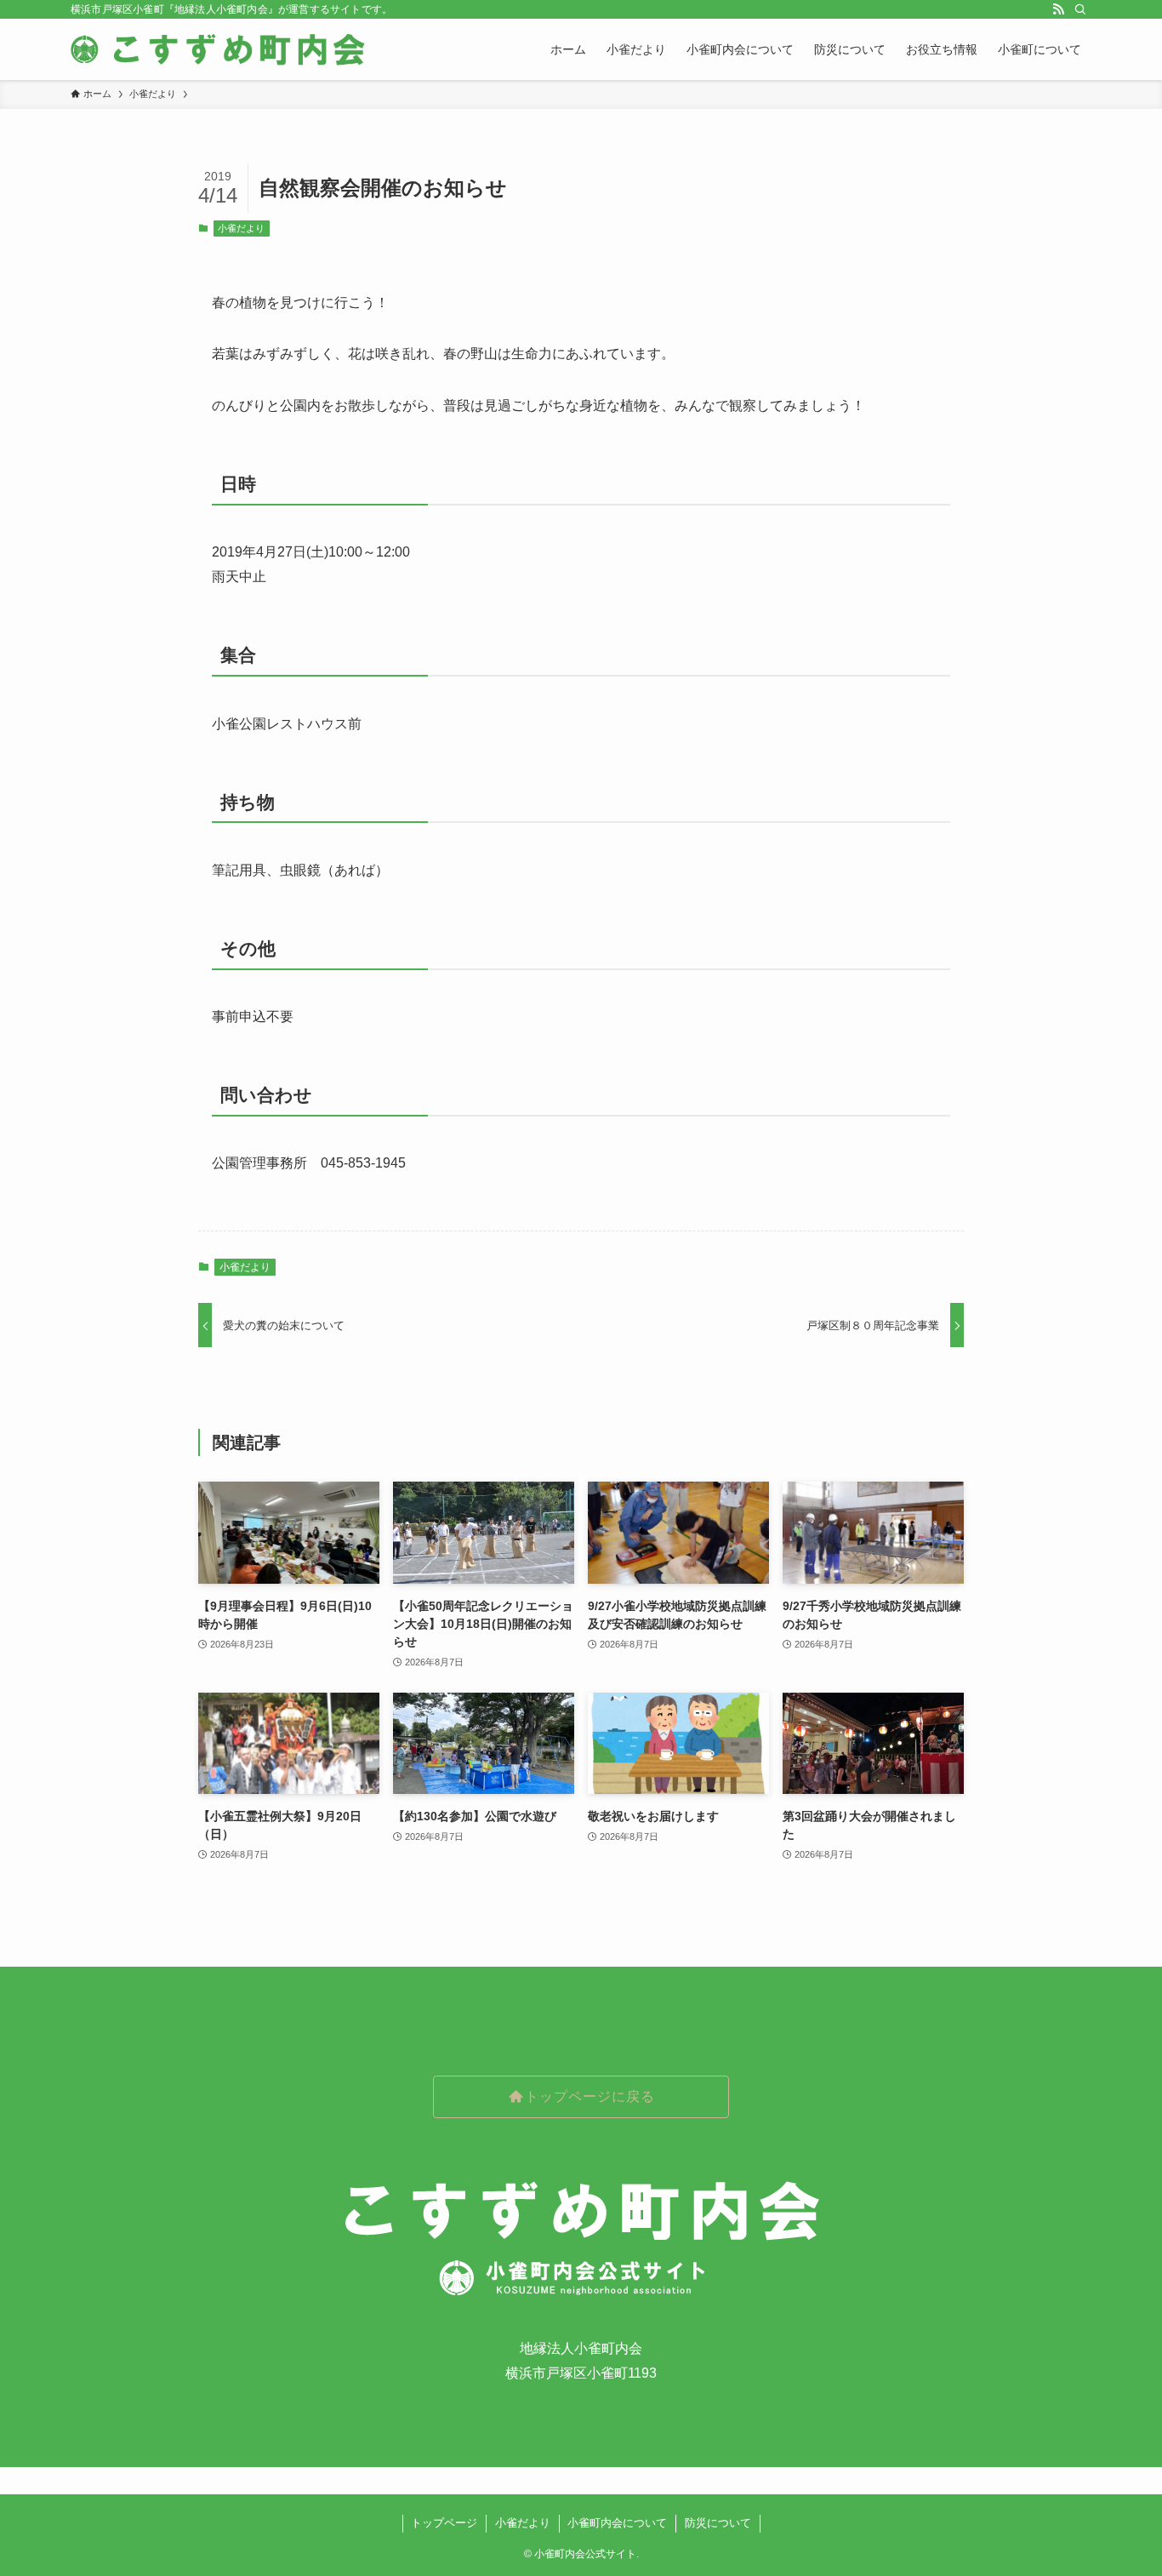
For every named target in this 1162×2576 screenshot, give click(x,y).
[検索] (1080, 9)
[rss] (1058, 9)
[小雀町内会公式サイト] (220, 49)
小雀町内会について (617, 2523)
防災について (718, 2523)
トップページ (444, 2523)
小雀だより (241, 228)
